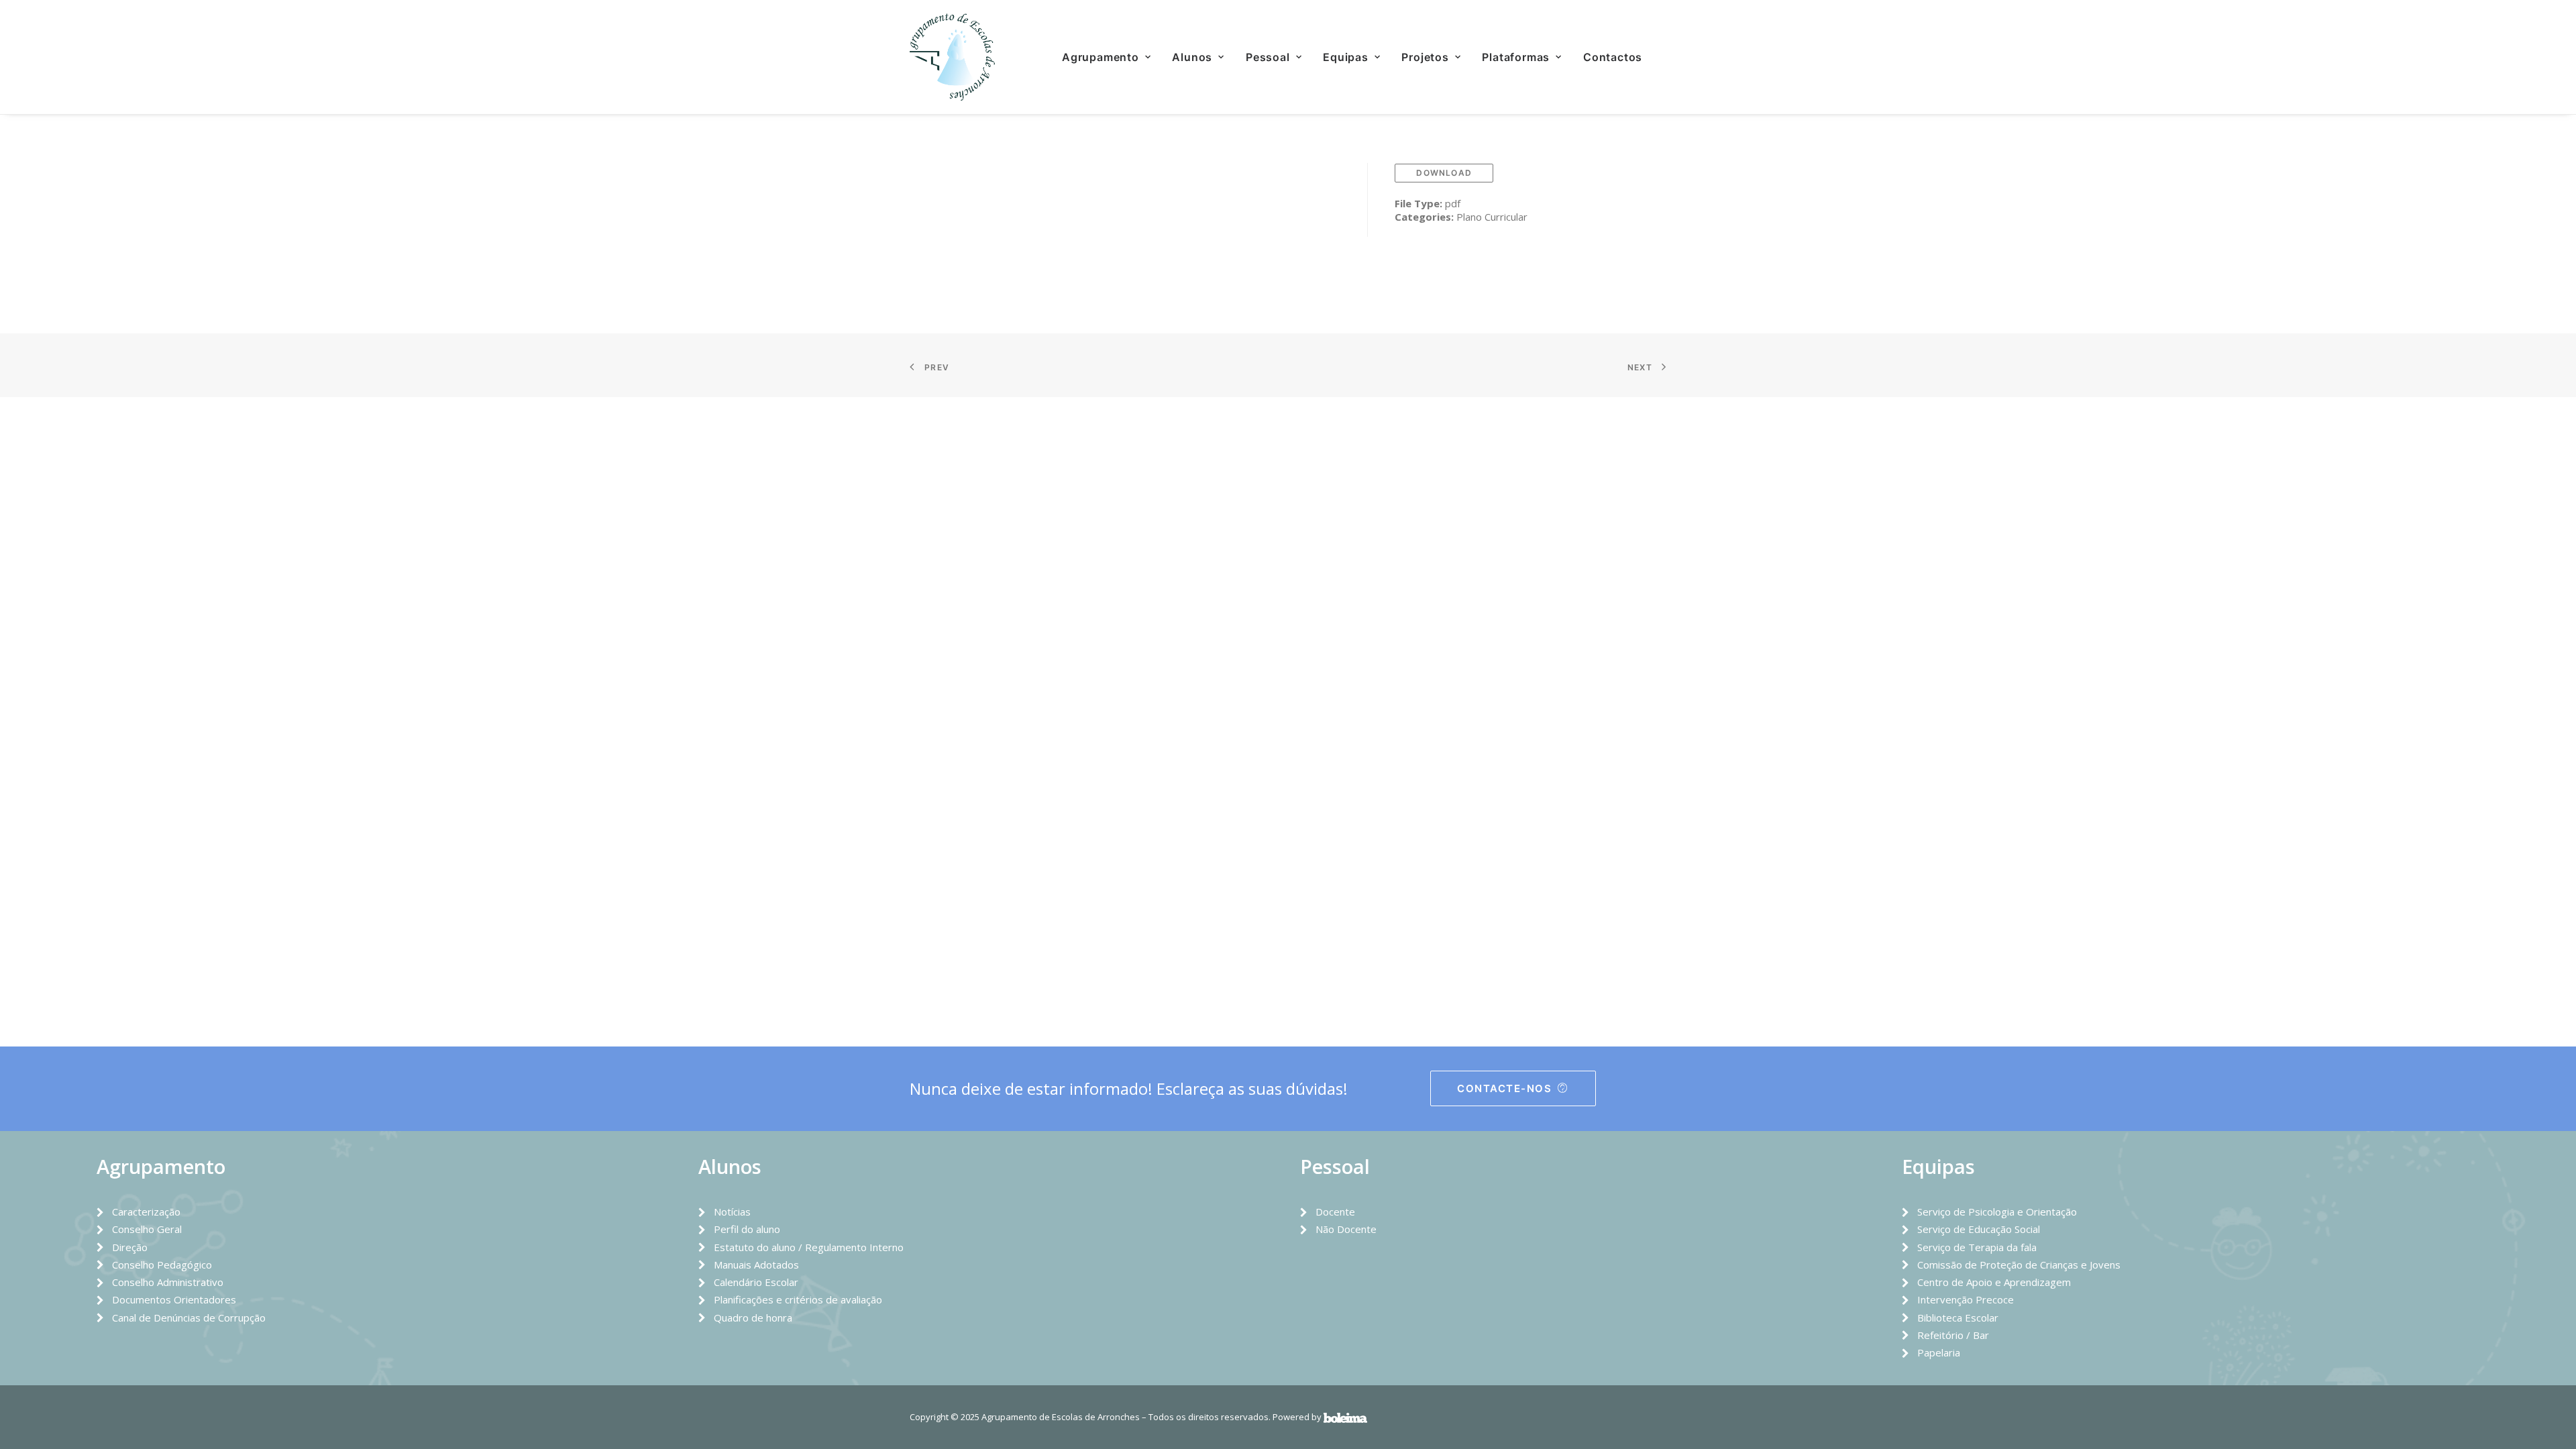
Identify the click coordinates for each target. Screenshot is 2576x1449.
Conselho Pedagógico (162, 1265)
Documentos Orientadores (174, 1299)
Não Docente (1346, 1229)
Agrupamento (1101, 57)
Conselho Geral (147, 1229)
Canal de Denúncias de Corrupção (189, 1318)
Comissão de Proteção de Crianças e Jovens (2019, 1265)
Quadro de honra (753, 1318)
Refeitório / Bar (1953, 1335)
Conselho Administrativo (168, 1282)
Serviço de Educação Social (1979, 1229)
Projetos (1425, 57)
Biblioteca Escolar (1958, 1318)
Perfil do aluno (747, 1229)
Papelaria (1939, 1352)
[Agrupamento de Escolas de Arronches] (952, 57)
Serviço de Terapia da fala (1977, 1247)
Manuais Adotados (756, 1265)
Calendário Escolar (756, 1282)
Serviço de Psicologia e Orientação (1997, 1212)
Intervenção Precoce (1966, 1299)
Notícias (732, 1212)
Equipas (1346, 57)
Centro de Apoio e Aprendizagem (1994, 1282)
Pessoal (1268, 57)
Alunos (1192, 57)
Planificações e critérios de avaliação (798, 1299)
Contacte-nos (1504, 1088)
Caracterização (146, 1212)
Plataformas (1516, 57)
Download (1444, 173)
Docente (1335, 1212)
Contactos (1613, 57)
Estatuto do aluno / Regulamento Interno (809, 1247)
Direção (130, 1247)
